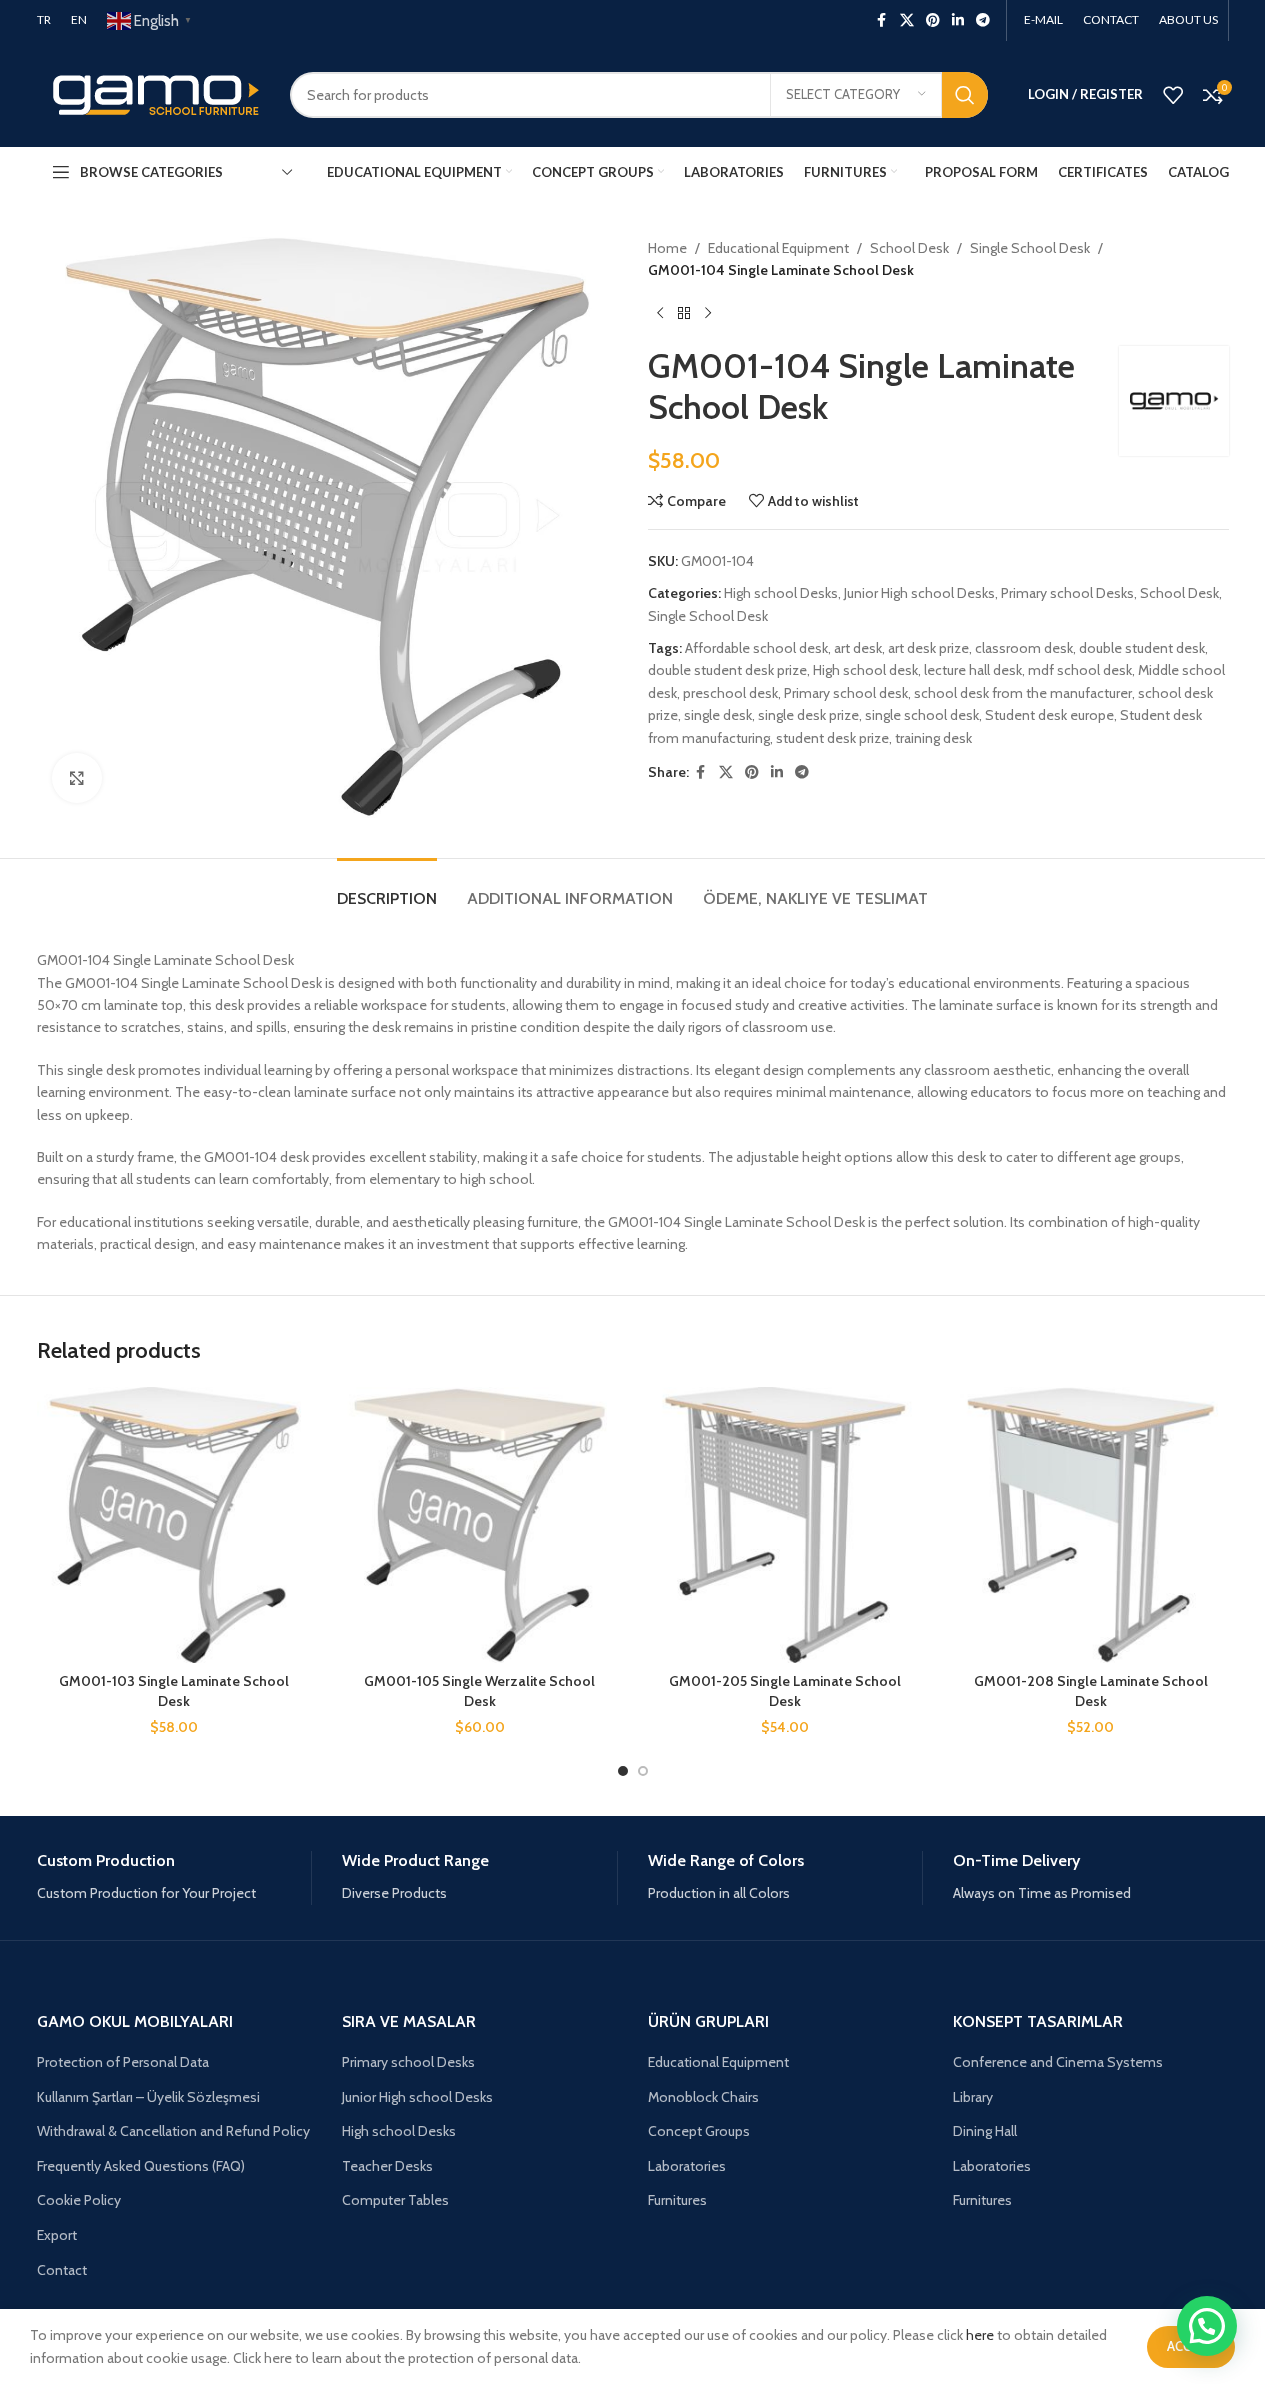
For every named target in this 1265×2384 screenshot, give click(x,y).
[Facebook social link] (882, 20)
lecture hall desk (973, 670)
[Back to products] (684, 314)
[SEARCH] (965, 95)
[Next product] (708, 314)
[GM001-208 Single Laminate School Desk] (1091, 1525)
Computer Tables (395, 2200)
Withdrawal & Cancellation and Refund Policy (173, 2131)
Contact (62, 2270)
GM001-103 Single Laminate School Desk (174, 1691)
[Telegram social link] (983, 20)
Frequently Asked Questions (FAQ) (141, 2166)
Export (57, 2235)
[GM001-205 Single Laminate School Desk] (786, 1525)
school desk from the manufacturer (1023, 693)
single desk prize (808, 715)
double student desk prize (727, 670)
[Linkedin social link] (958, 20)
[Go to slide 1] (623, 1771)
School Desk (909, 248)
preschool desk (730, 693)
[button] (1207, 2326)
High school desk (865, 670)
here (980, 2335)
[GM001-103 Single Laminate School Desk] (175, 1525)
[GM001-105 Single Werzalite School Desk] (480, 1525)
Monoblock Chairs (703, 2097)
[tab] (387, 888)
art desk (858, 648)
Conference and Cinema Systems (1058, 2062)
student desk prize (832, 738)
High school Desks (781, 593)
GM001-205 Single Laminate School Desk (785, 1691)
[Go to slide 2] (643, 1771)
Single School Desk (1030, 248)
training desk (933, 738)
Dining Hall (985, 2131)
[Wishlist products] (1173, 95)
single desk (718, 715)
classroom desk (1024, 648)
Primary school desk (846, 693)
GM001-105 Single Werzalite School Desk (479, 1691)
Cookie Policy (79, 2200)
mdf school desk (1080, 670)
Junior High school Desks (919, 593)
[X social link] (907, 20)
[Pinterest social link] (933, 20)
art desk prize (928, 648)
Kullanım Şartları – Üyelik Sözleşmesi (148, 2097)
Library (973, 2097)
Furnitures (677, 2200)
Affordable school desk (756, 648)
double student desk (1142, 648)
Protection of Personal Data (123, 2062)
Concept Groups (699, 2131)
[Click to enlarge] (77, 778)
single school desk (922, 715)
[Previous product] (660, 314)
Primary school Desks (1067, 593)
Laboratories (687, 2166)
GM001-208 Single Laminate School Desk (1091, 1691)
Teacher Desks (387, 2166)
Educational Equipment (778, 248)
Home (667, 248)
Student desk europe (1049, 715)
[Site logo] (148, 93)
